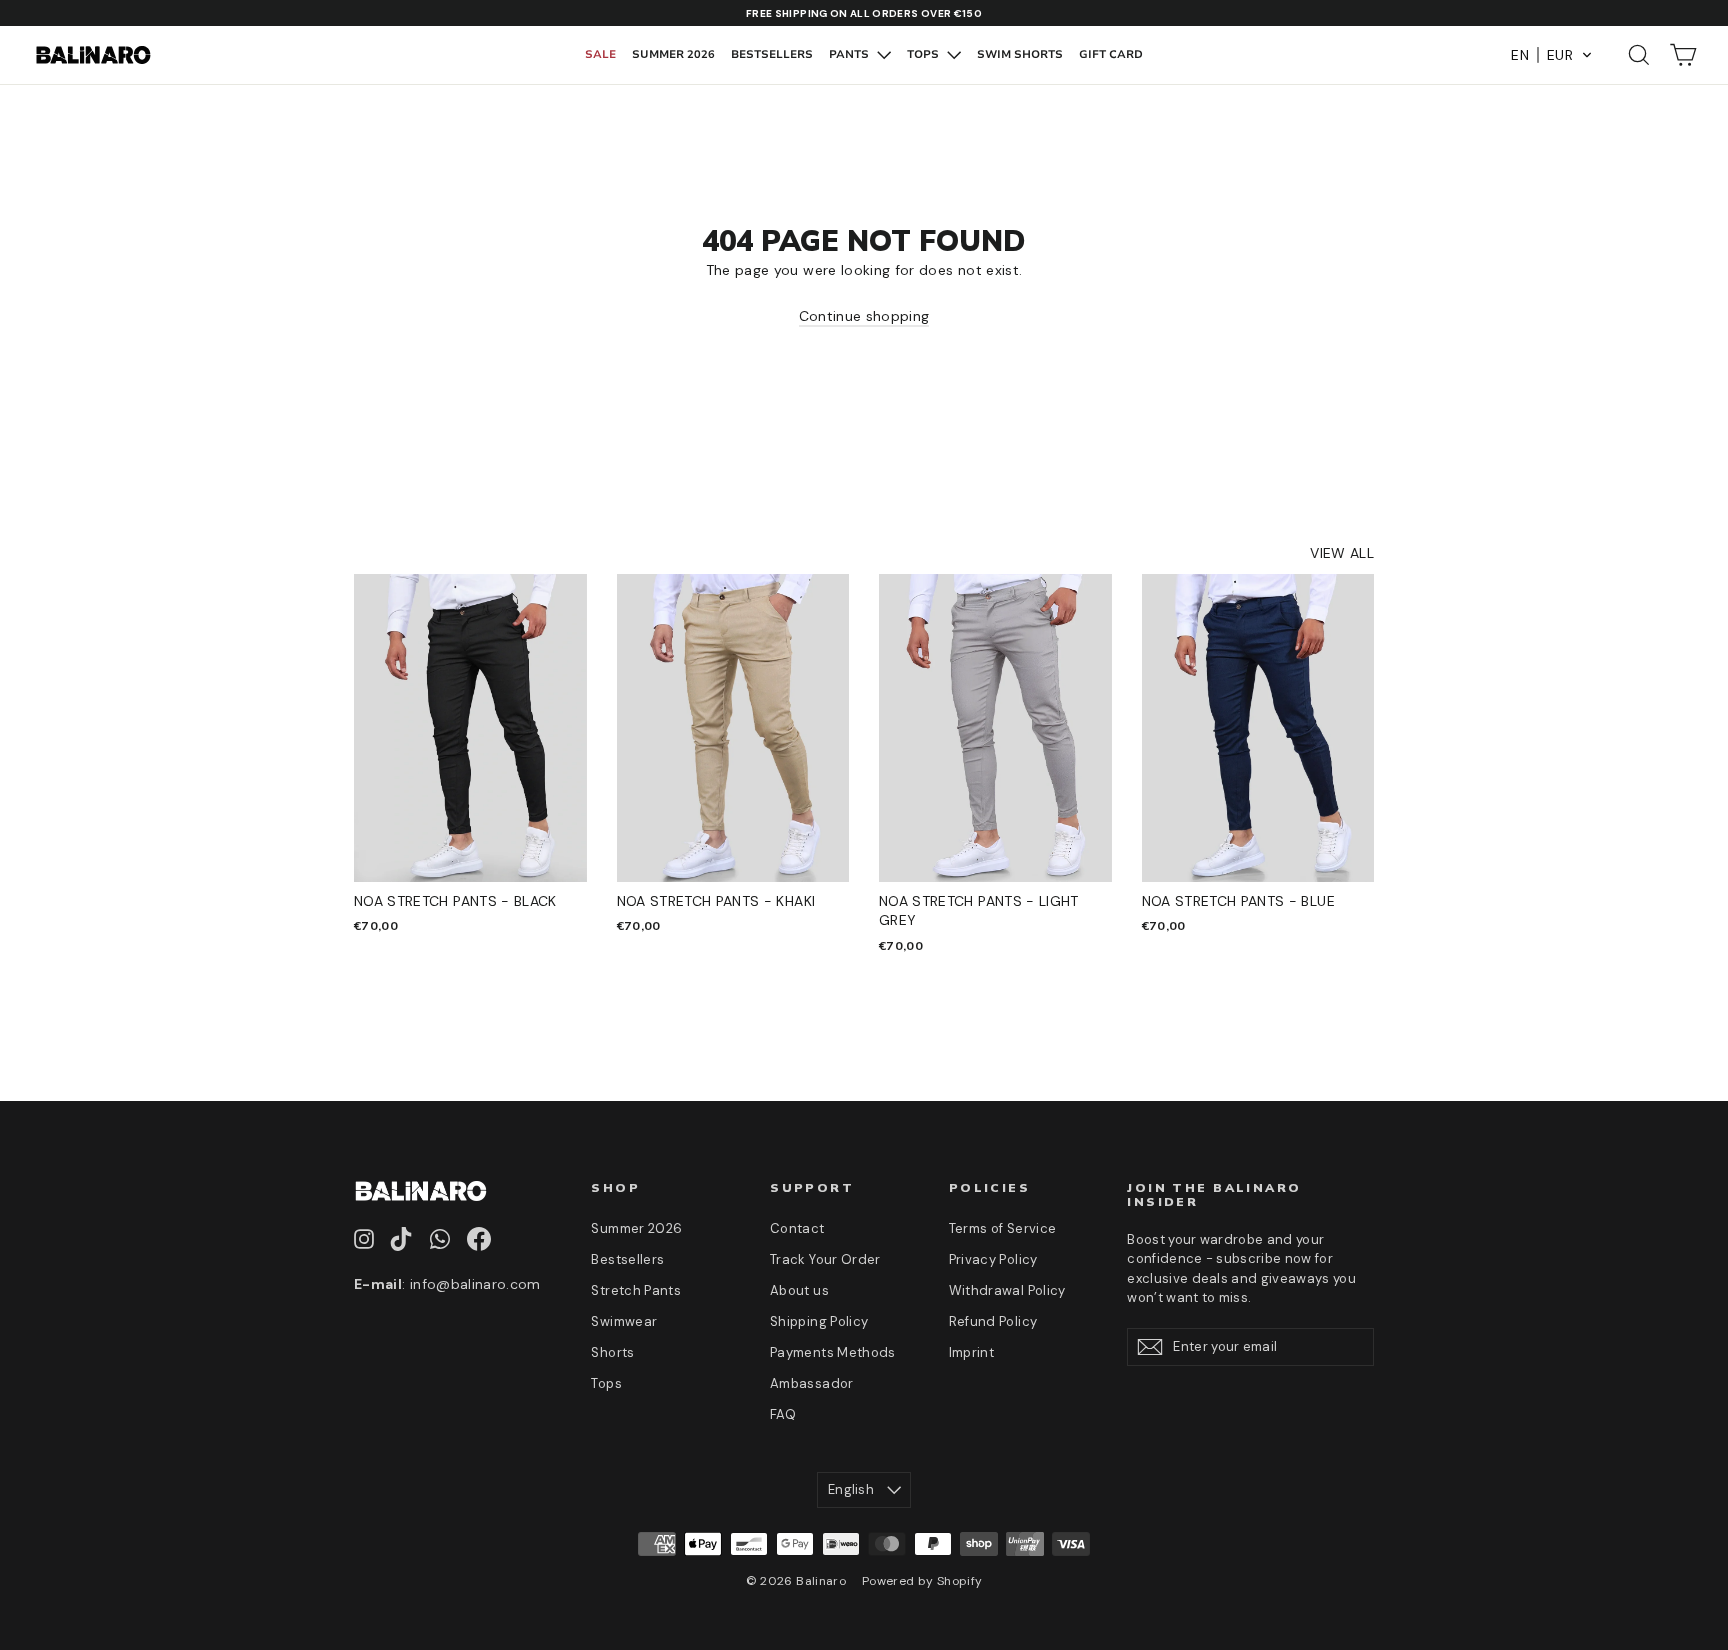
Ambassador (812, 1383)
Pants (850, 54)
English (851, 1489)
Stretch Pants (636, 1290)
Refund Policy (993, 1321)
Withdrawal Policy (1007, 1290)
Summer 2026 (673, 54)
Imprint (971, 1352)
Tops (924, 54)
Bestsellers (772, 54)
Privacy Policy (993, 1259)
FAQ (783, 1414)
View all (1342, 553)
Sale (600, 54)
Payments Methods (833, 1352)
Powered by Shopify (922, 1581)
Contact (797, 1228)
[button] (1552, 55)
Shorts (612, 1352)
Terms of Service (1003, 1228)
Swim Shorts (1020, 54)
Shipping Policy (819, 1321)
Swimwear (624, 1321)
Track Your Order (825, 1259)
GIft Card (1111, 54)
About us (799, 1290)
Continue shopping (864, 316)
